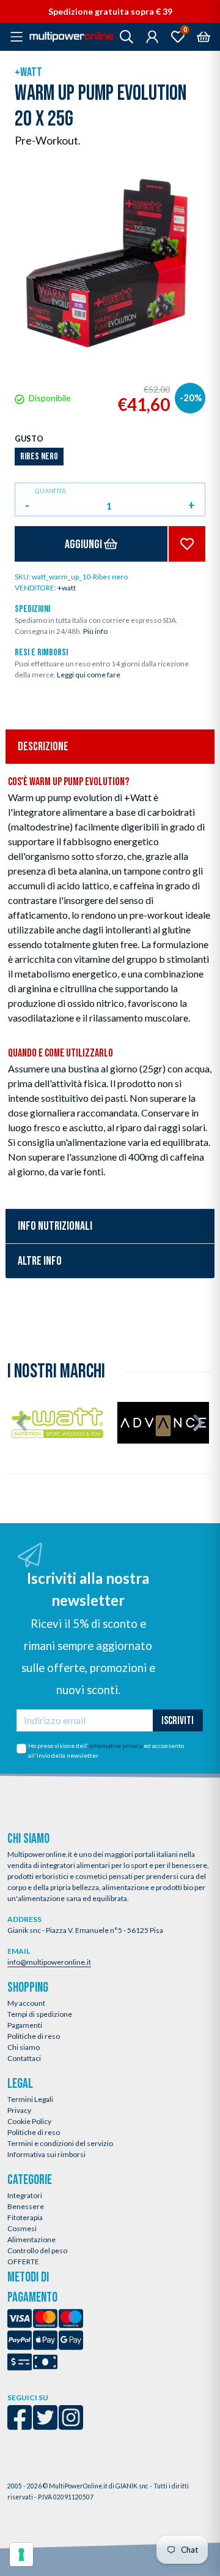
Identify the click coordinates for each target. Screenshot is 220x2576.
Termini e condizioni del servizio (60, 2143)
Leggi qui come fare (89, 675)
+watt (28, 72)
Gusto (29, 439)
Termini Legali (30, 2099)
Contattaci (24, 2058)
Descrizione (43, 747)
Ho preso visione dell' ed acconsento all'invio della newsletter (106, 1750)
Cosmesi (22, 2228)
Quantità (50, 491)
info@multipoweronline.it (49, 1962)
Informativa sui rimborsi (46, 2154)
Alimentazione (31, 2239)
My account (26, 2003)
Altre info (40, 1261)
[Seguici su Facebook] (20, 2426)
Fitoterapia (25, 2217)
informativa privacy (116, 1746)
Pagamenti (25, 2025)
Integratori (25, 2195)
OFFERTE (23, 2262)
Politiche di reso (34, 2036)
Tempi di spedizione (40, 2014)
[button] (22, 1423)
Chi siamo (24, 2047)
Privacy (19, 2110)
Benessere (26, 2206)
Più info (95, 631)
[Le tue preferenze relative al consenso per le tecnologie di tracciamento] (21, 2555)
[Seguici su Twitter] (45, 2426)
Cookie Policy (29, 2121)
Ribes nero (39, 457)
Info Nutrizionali (55, 1226)
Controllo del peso (37, 2250)
